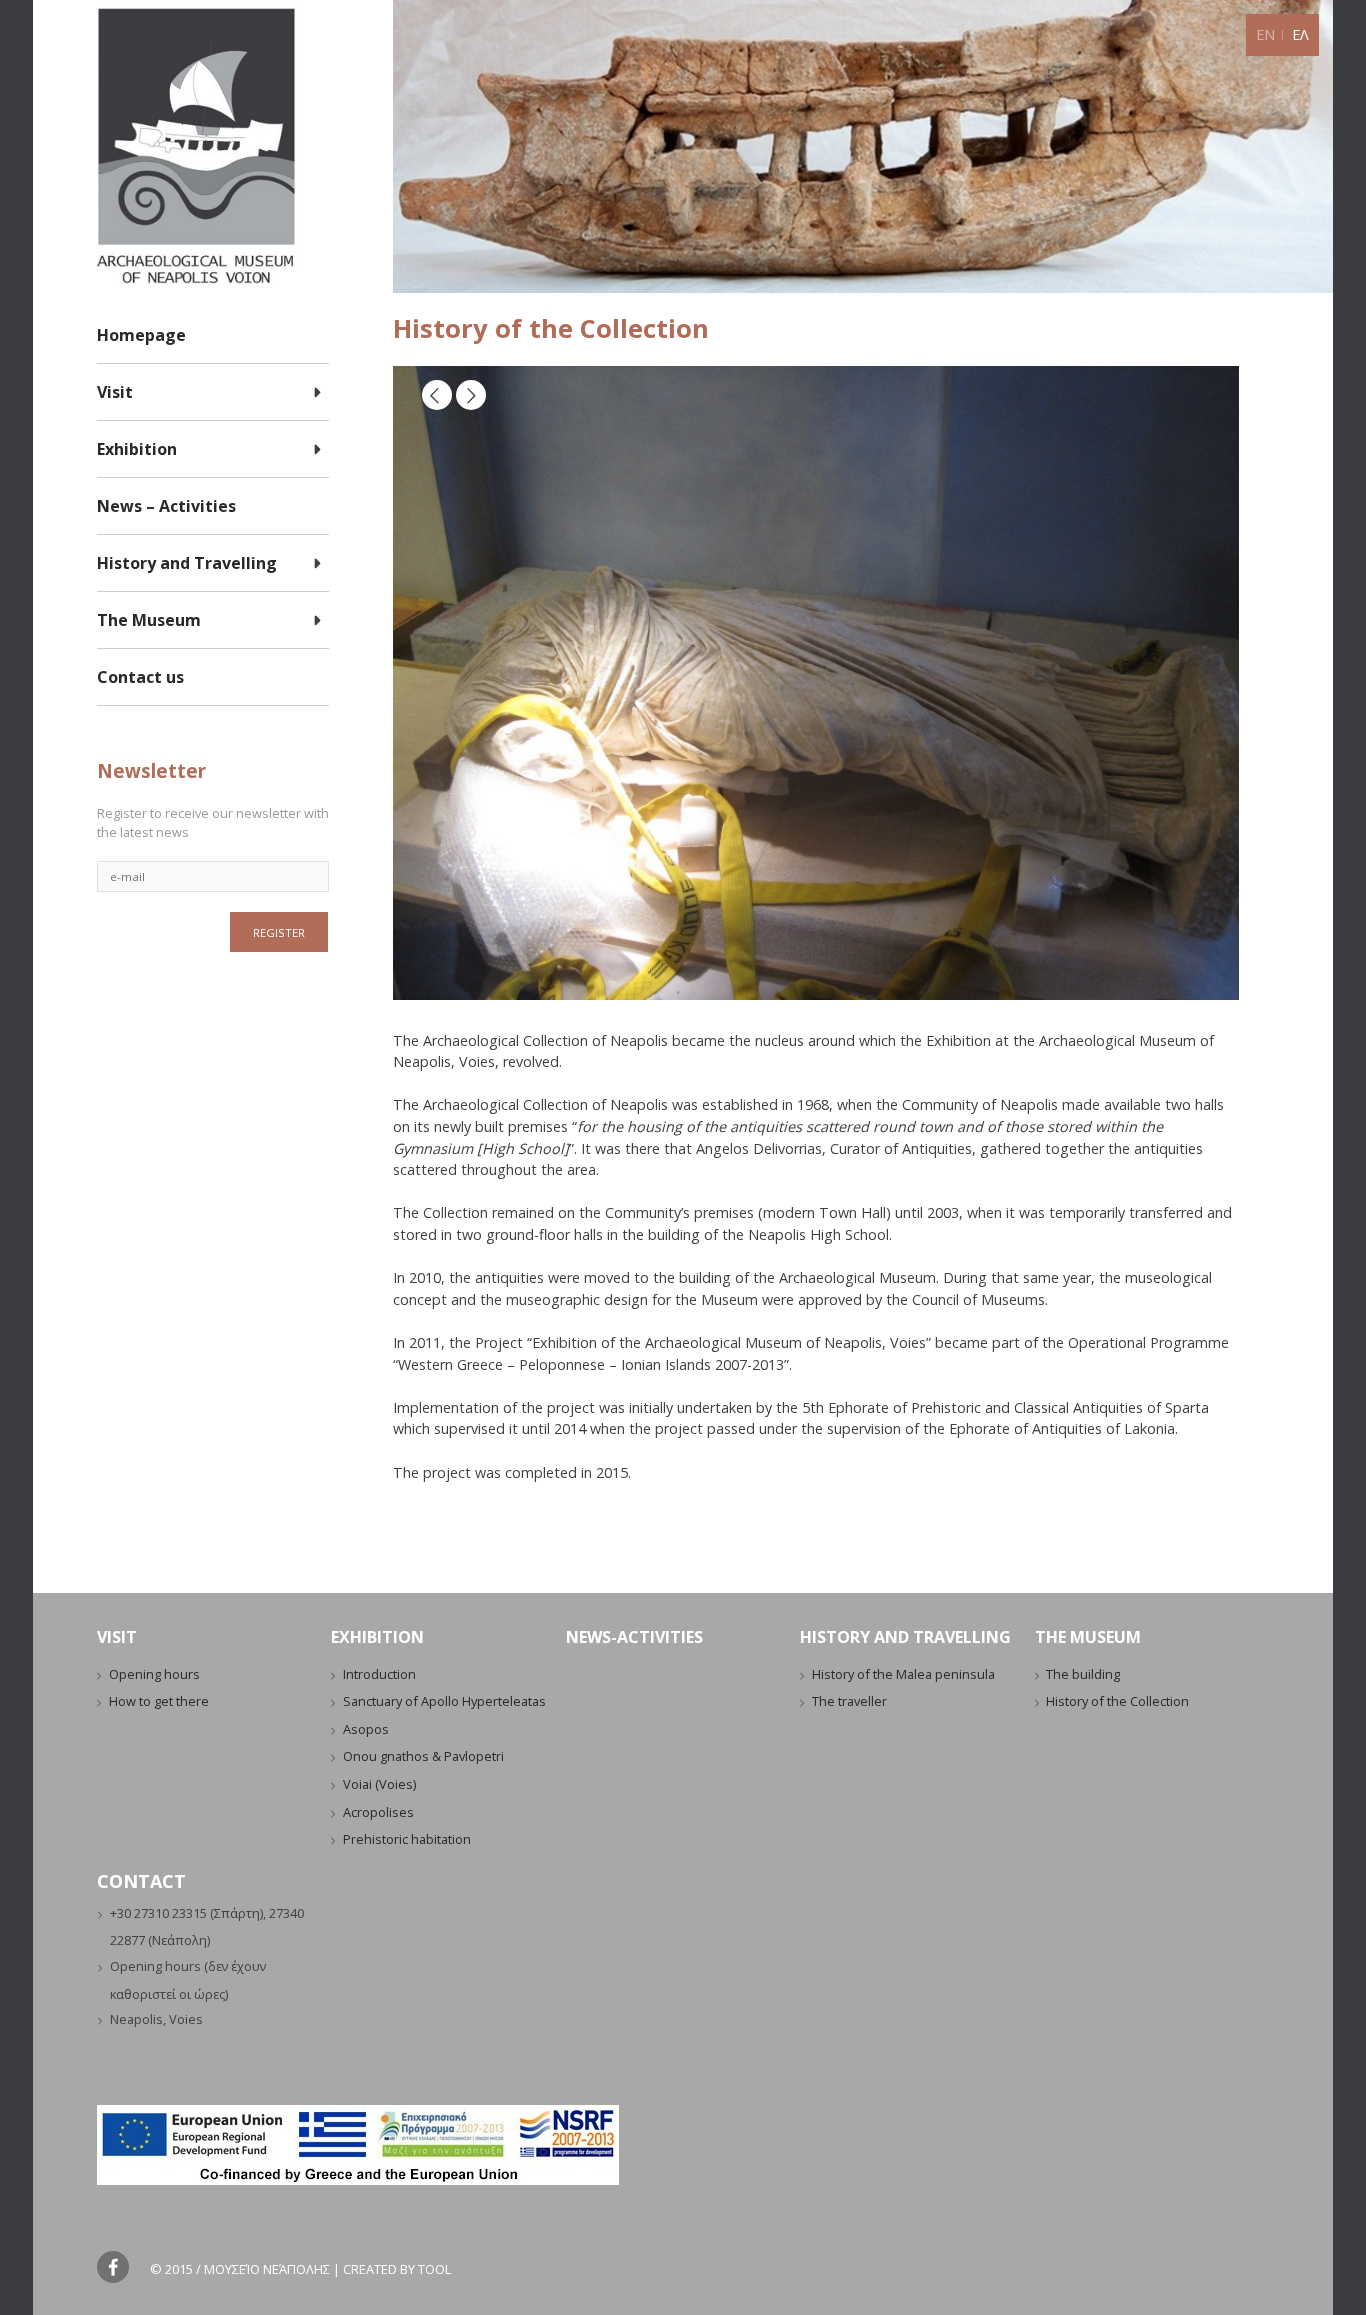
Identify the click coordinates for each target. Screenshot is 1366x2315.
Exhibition (137, 449)
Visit (115, 392)
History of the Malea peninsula (903, 1674)
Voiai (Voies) (379, 1784)
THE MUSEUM (1088, 1637)
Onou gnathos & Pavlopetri (423, 1756)
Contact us (140, 677)
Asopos (366, 1729)
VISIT (117, 1637)
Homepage (141, 335)
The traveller (849, 1701)
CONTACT (141, 1881)
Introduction (379, 1674)
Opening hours (154, 1674)
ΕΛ (1300, 34)
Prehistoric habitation (407, 1839)
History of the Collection (1117, 1701)
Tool (434, 2269)
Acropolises (378, 1812)
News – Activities (166, 506)
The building (1083, 1674)
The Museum (149, 620)
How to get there (159, 1701)
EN (1265, 34)
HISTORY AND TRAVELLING (905, 1637)
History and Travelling (187, 563)
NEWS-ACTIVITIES (634, 1637)
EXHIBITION (377, 1637)
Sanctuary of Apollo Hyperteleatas (444, 1701)
